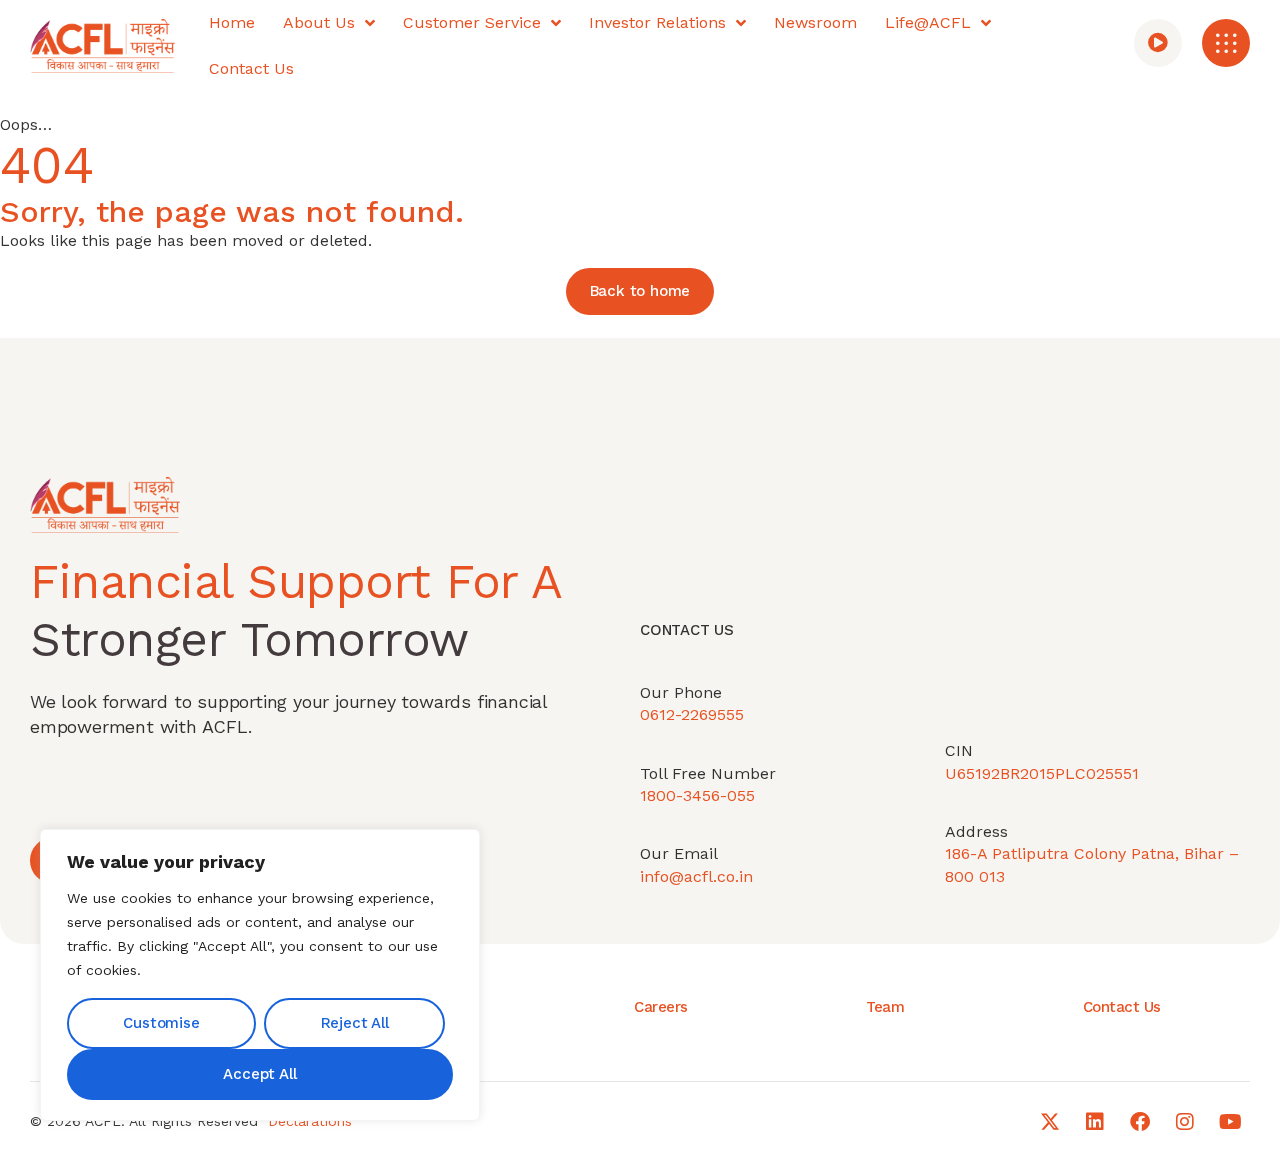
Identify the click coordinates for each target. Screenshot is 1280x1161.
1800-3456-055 (697, 795)
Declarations (310, 1121)
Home (232, 22)
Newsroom (815, 22)
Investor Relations (657, 22)
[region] (260, 975)
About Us (319, 22)
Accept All (259, 1074)
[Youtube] (1230, 1122)
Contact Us (251, 68)
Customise (161, 1023)
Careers (661, 1007)
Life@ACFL (928, 22)
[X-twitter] (1050, 1122)
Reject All (355, 1023)
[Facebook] (1140, 1122)
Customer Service (472, 22)
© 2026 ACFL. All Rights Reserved (144, 1121)
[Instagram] (1185, 1122)
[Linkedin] (1095, 1122)
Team (885, 1007)
